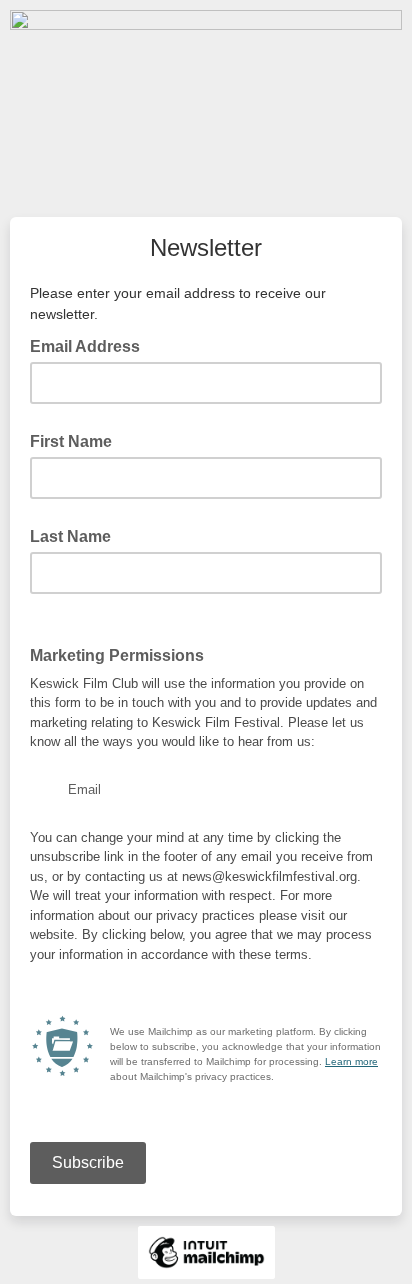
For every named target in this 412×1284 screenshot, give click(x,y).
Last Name (70, 536)
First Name (71, 441)
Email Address (91, 345)
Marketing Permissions (123, 654)
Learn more (351, 1061)
